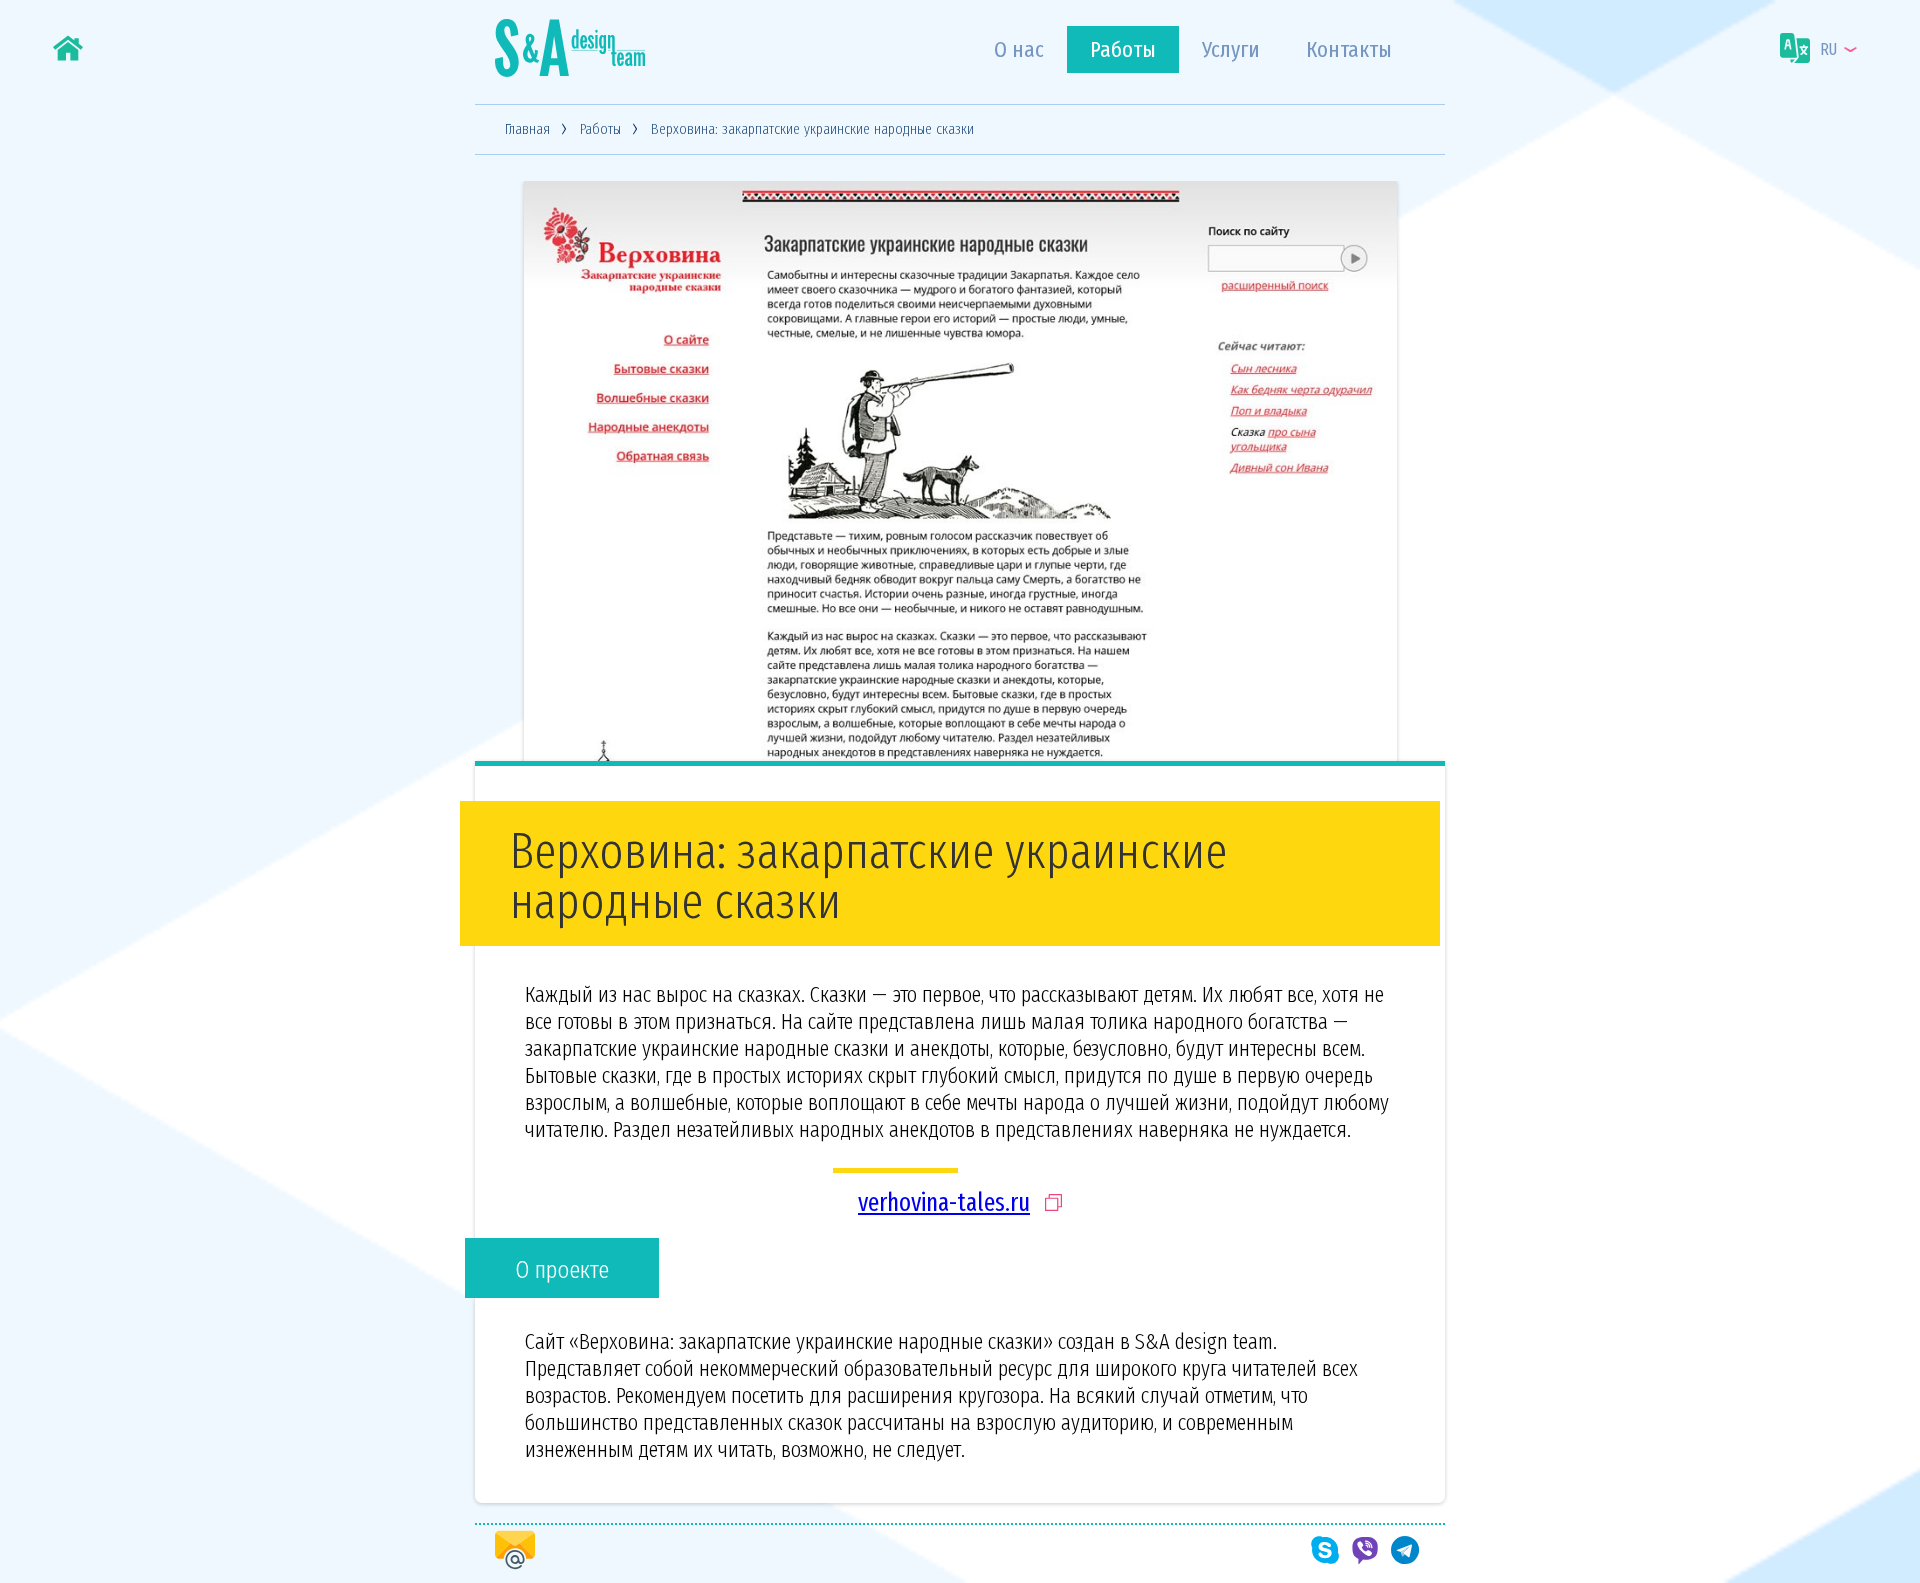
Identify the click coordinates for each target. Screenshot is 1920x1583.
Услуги (1231, 49)
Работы (1123, 49)
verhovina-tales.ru (944, 1203)
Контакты (1349, 49)
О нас (1019, 49)
